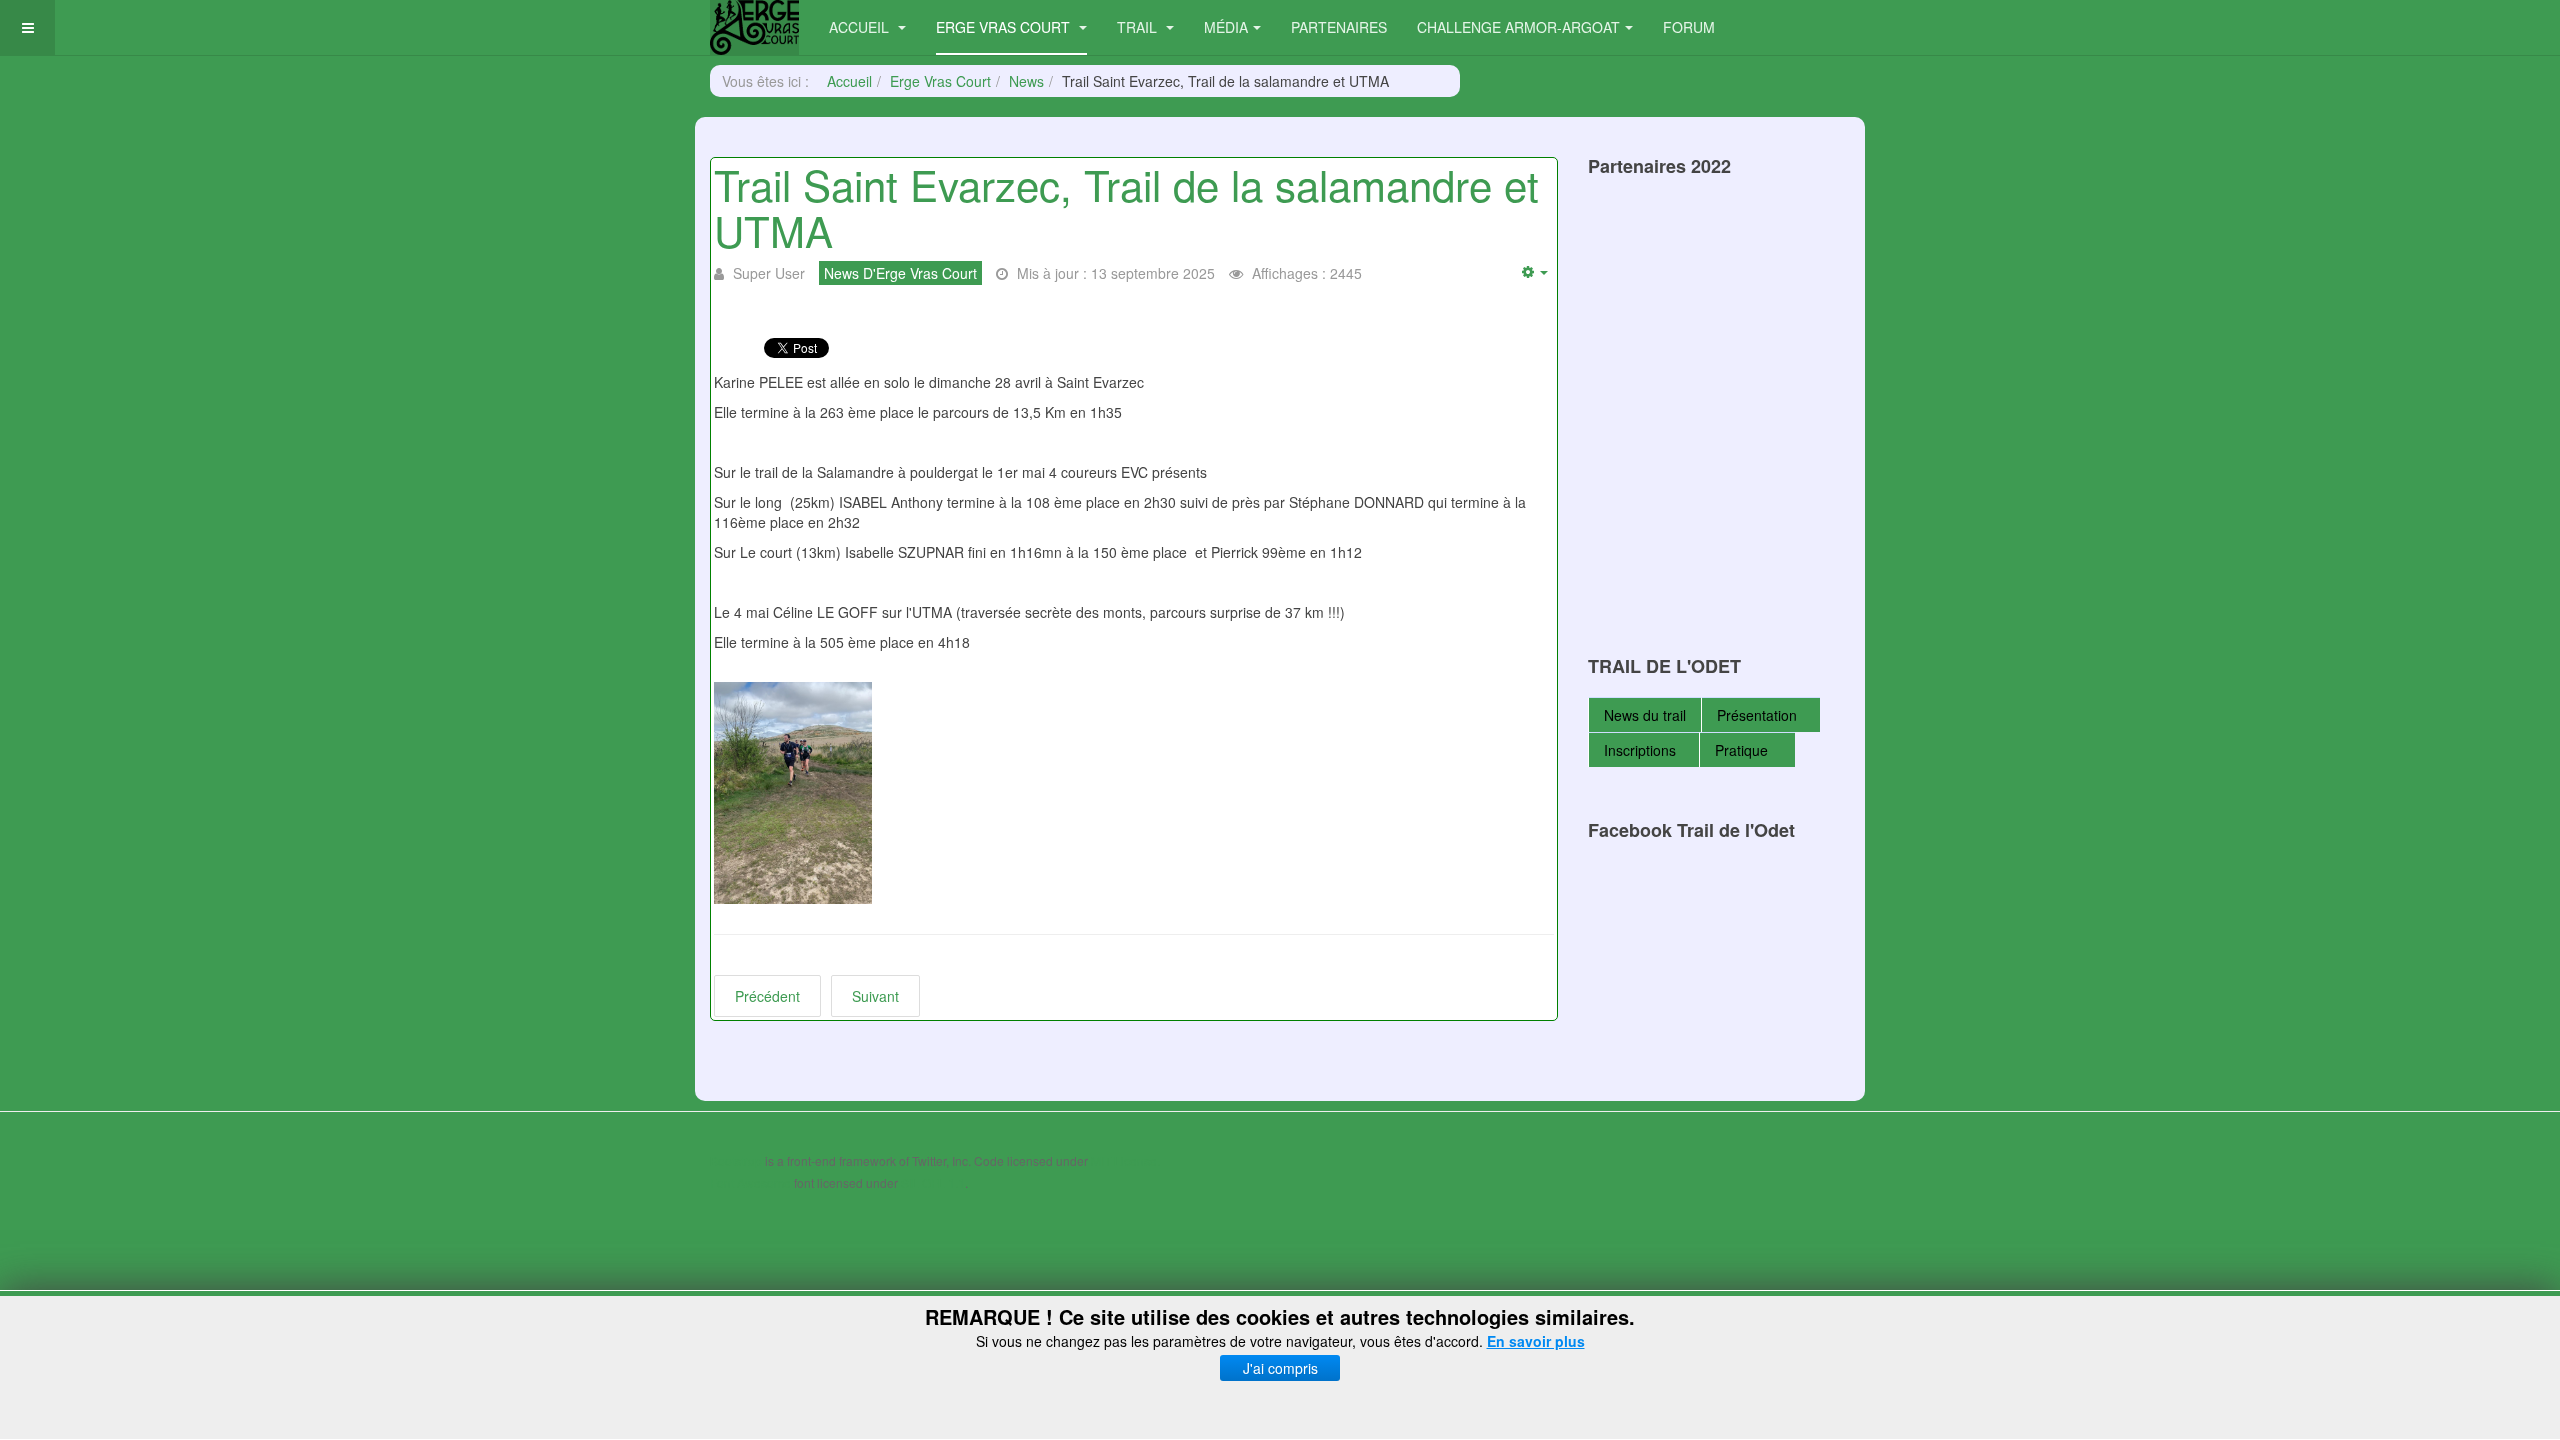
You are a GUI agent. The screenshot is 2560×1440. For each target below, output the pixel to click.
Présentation (1757, 715)
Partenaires (1339, 27)
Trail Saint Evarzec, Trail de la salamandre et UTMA (1126, 207)
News (1026, 81)
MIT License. (1125, 1160)
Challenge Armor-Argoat (1518, 27)
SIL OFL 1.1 (933, 1182)
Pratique (1743, 750)
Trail (1139, 27)
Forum (1689, 27)
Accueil (861, 27)
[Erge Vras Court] (754, 27)
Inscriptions (1640, 750)
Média (1226, 27)
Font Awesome (750, 1182)
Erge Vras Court (1005, 27)
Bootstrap (736, 1160)
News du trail (1645, 715)
